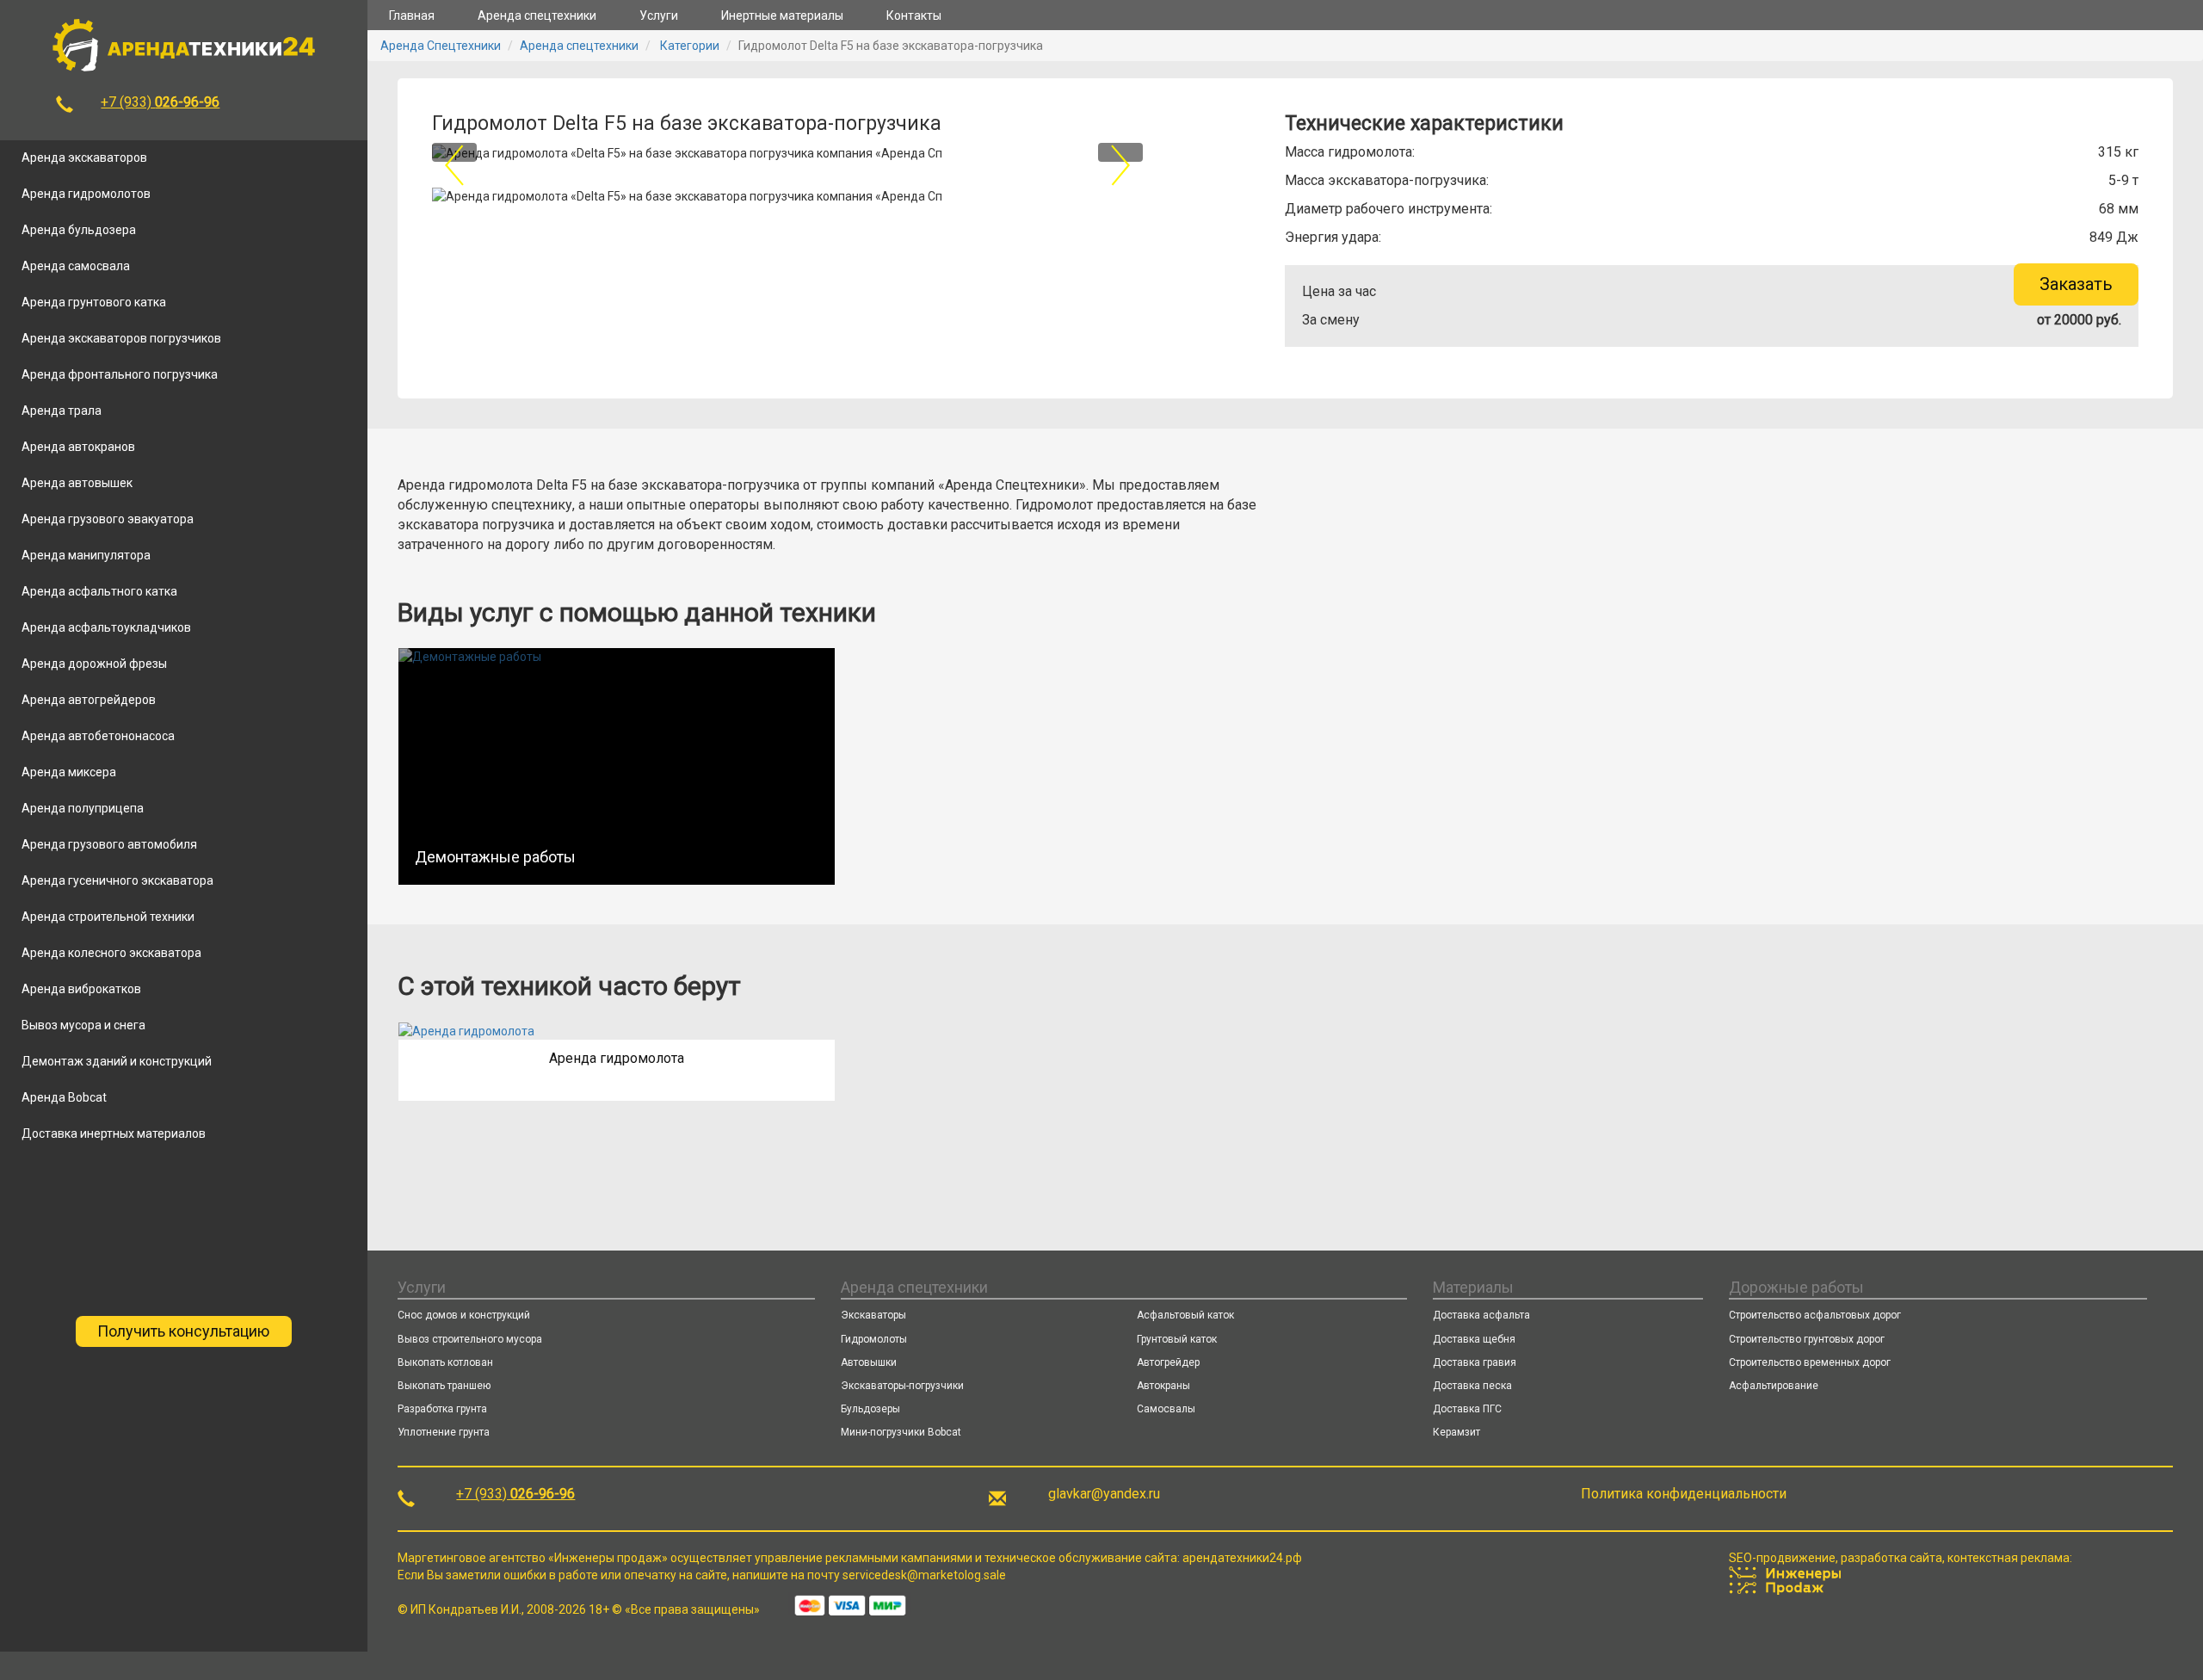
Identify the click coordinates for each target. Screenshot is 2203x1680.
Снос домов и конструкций (464, 1315)
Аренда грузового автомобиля (109, 844)
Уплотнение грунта (444, 1432)
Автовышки (869, 1362)
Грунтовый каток (1177, 1339)
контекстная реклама (2009, 1558)
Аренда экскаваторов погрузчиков (121, 338)
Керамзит (1456, 1432)
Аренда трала (62, 411)
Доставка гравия (1475, 1362)
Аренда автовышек (77, 483)
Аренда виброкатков (81, 989)
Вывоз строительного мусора (470, 1339)
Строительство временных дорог (1810, 1362)
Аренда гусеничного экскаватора (117, 880)
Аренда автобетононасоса (98, 736)
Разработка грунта (442, 1409)
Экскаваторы (873, 1315)
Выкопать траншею (444, 1386)
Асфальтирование (1774, 1386)
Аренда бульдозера (79, 230)
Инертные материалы (782, 15)
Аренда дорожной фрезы (94, 664)
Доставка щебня (1474, 1339)
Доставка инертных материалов (114, 1133)
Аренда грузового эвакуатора (108, 519)
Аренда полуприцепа (83, 808)
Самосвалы (1166, 1409)
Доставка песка (1472, 1386)
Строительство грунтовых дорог (1807, 1339)
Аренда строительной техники (108, 917)
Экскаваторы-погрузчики (902, 1386)
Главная (412, 15)
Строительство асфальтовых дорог (1815, 1315)
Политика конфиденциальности (1684, 1494)
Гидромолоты (874, 1339)
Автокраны (1163, 1386)
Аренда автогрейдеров (89, 700)
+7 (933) (160, 102)
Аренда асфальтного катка (99, 591)
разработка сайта (1891, 1558)
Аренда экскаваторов (84, 157)
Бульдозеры (870, 1409)
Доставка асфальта (1481, 1315)
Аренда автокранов (78, 447)
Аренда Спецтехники (441, 46)
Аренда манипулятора (86, 555)
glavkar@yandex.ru (1104, 1494)
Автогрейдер (1168, 1362)
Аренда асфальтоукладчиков (106, 627)
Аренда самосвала (76, 266)
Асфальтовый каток (1185, 1315)
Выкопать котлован (445, 1362)
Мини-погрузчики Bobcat (901, 1432)
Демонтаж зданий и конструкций (117, 1061)
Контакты (914, 15)
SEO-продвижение (1782, 1558)
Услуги (659, 15)
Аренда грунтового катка (94, 302)
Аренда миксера (69, 772)
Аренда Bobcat (64, 1097)
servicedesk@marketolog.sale (924, 1575)
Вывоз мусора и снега (83, 1025)
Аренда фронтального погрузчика (120, 374)
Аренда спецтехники (537, 15)
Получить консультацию (183, 1331)
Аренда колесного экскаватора (111, 953)
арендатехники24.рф (1242, 1558)
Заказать (2076, 284)
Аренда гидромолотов (86, 194)
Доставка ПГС (1467, 1409)
